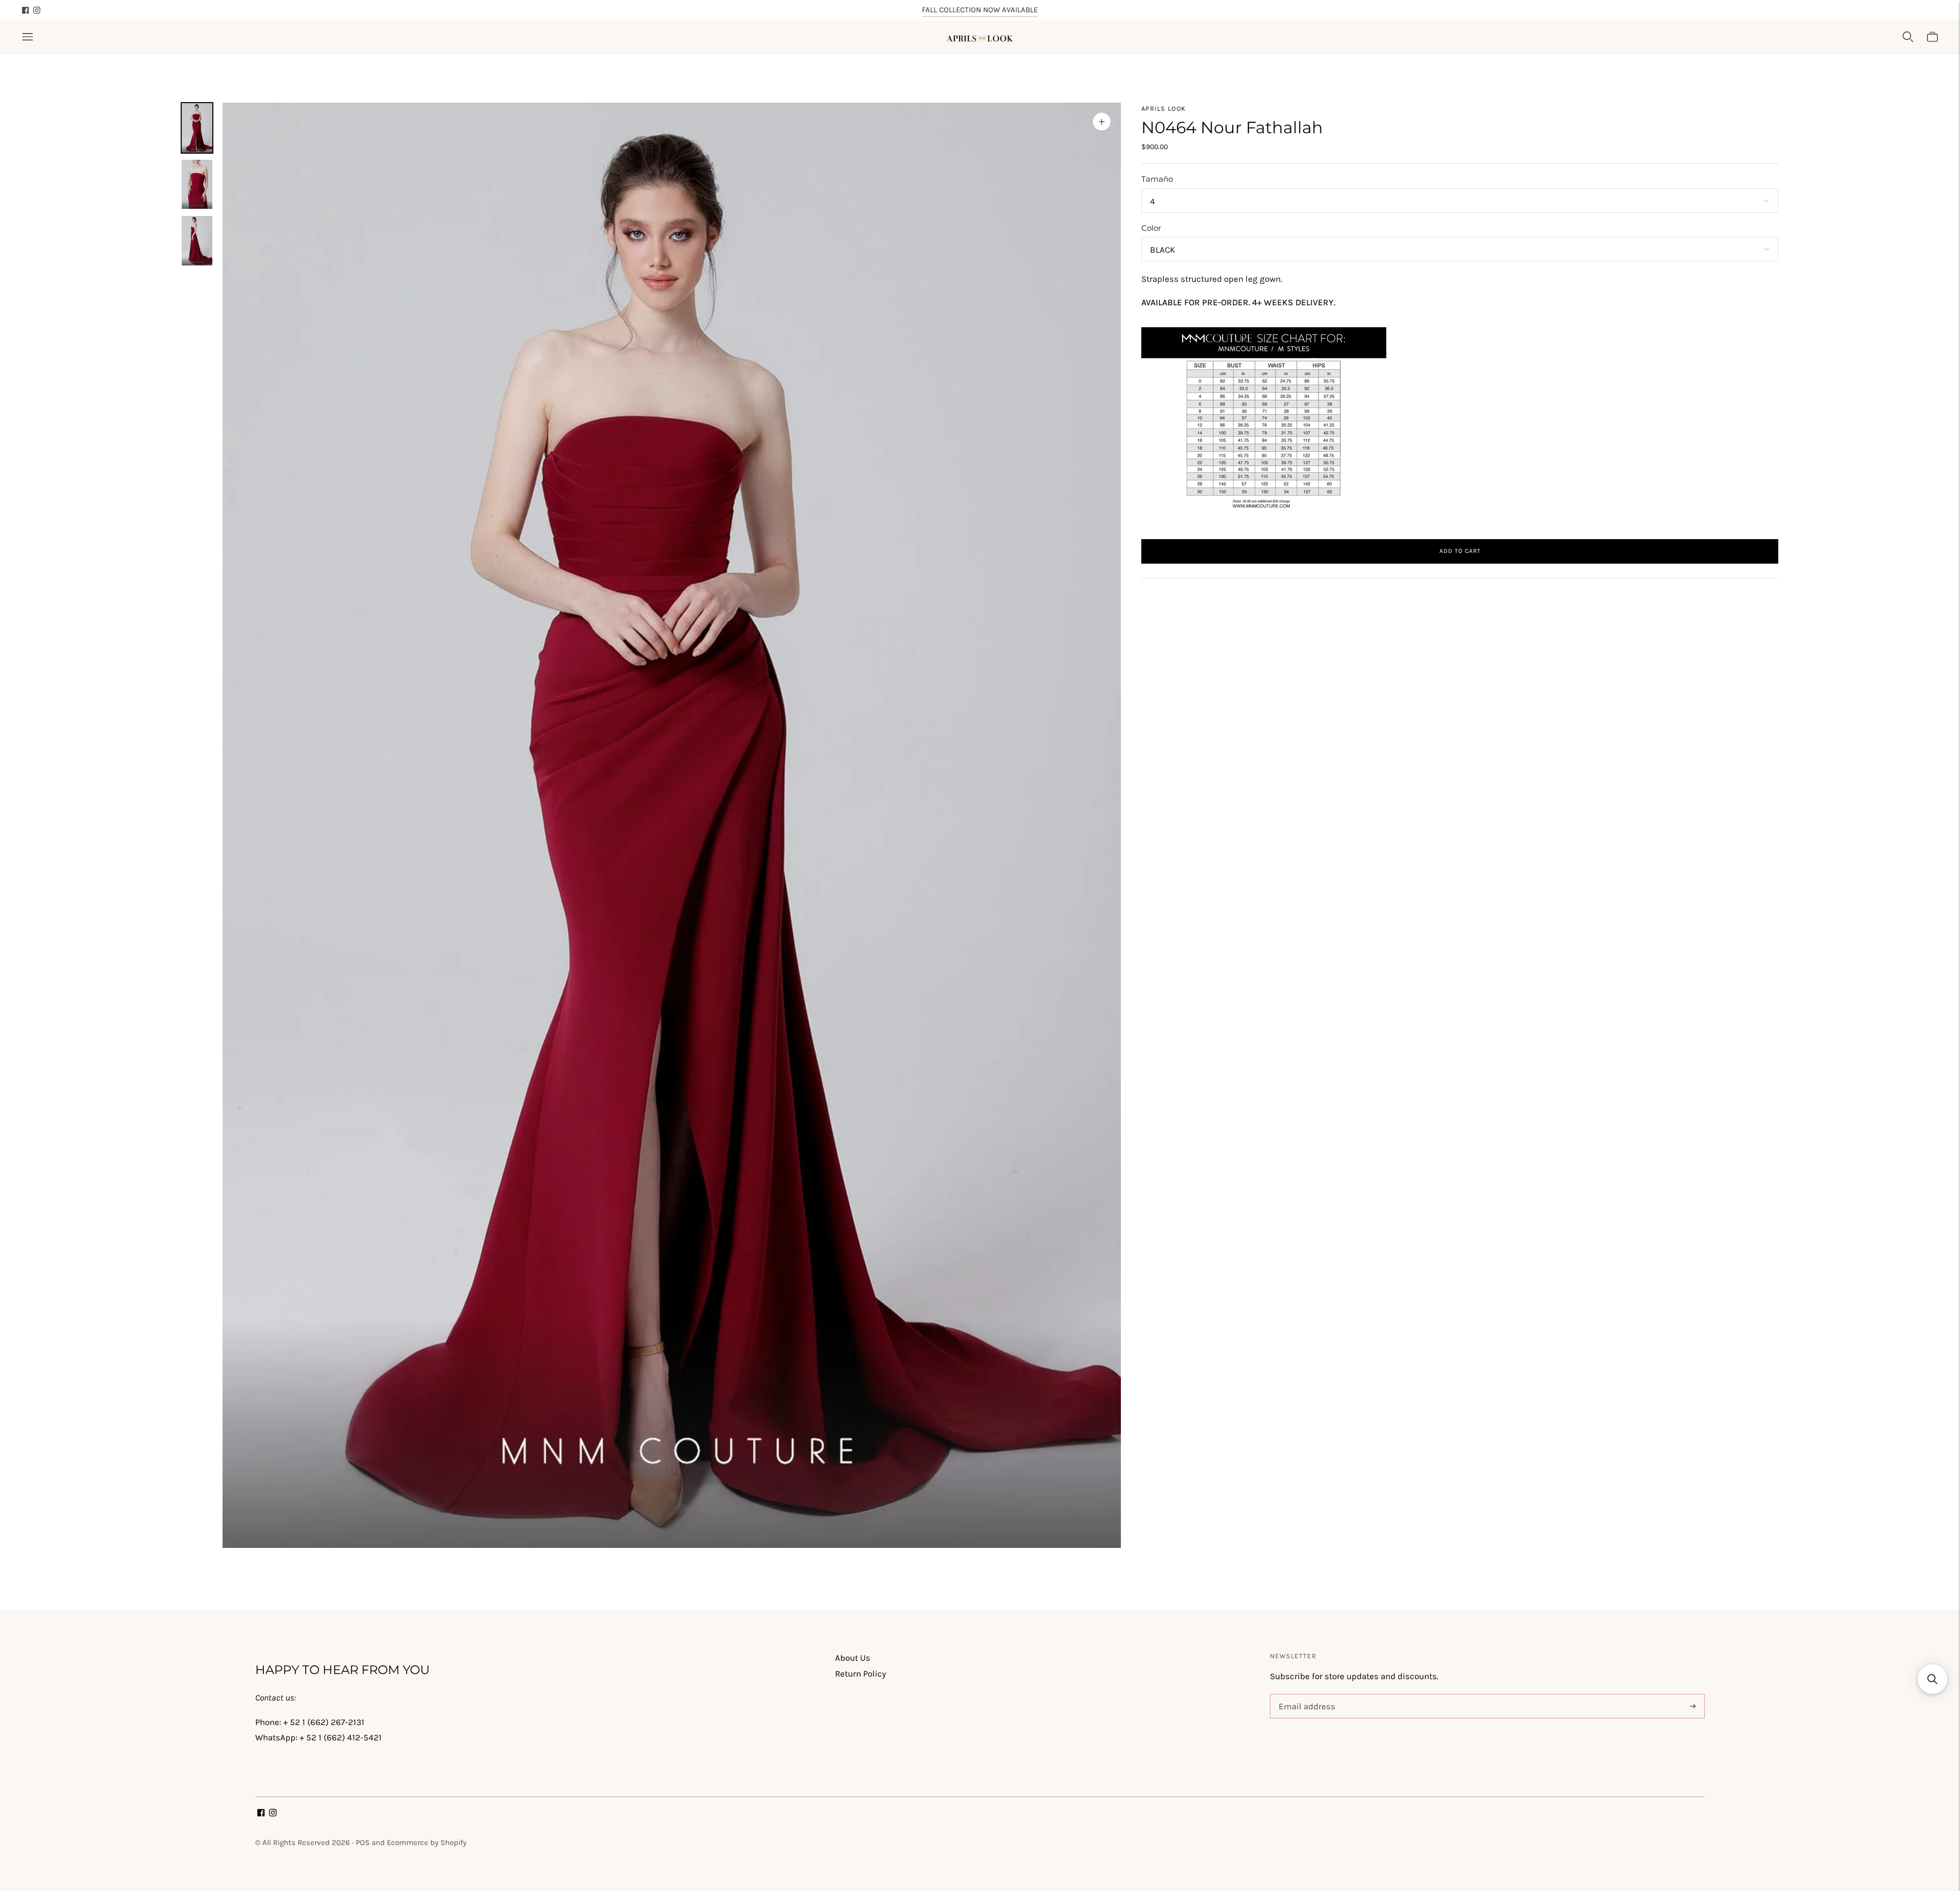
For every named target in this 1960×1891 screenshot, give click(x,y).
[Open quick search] (1908, 37)
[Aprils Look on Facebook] (26, 10)
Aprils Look (1163, 108)
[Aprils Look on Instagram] (37, 10)
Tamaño (1157, 179)
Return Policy (861, 1674)
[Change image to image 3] (197, 241)
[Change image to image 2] (197, 185)
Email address (1305, 1695)
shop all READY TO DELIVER (980, 10)
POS (363, 1842)
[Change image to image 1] (197, 128)
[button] (1932, 1679)
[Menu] (28, 37)
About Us (853, 1658)
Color (1151, 228)
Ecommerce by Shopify (427, 1842)
